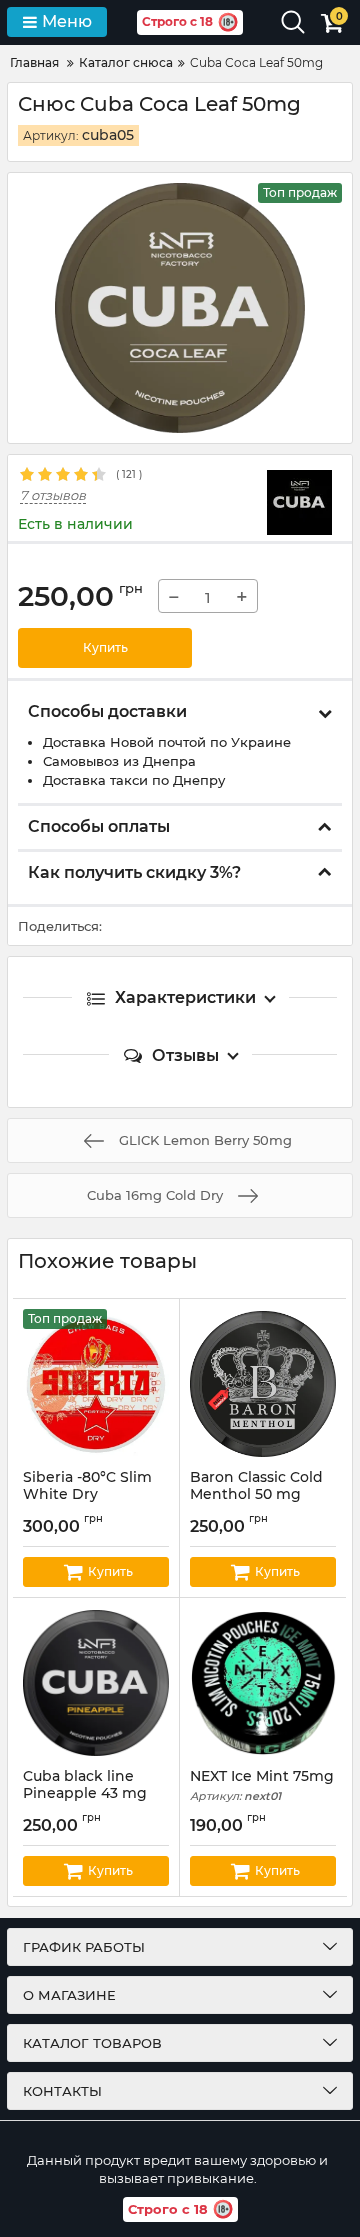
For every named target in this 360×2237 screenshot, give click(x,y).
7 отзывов (53, 495)
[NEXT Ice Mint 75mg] (263, 1683)
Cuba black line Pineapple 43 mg (85, 1794)
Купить (105, 647)
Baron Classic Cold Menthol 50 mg (256, 1495)
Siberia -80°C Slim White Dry (87, 1495)
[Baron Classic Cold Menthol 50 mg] (263, 1384)
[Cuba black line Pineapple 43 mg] (96, 1683)
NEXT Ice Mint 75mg (262, 1785)
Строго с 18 (177, 21)
